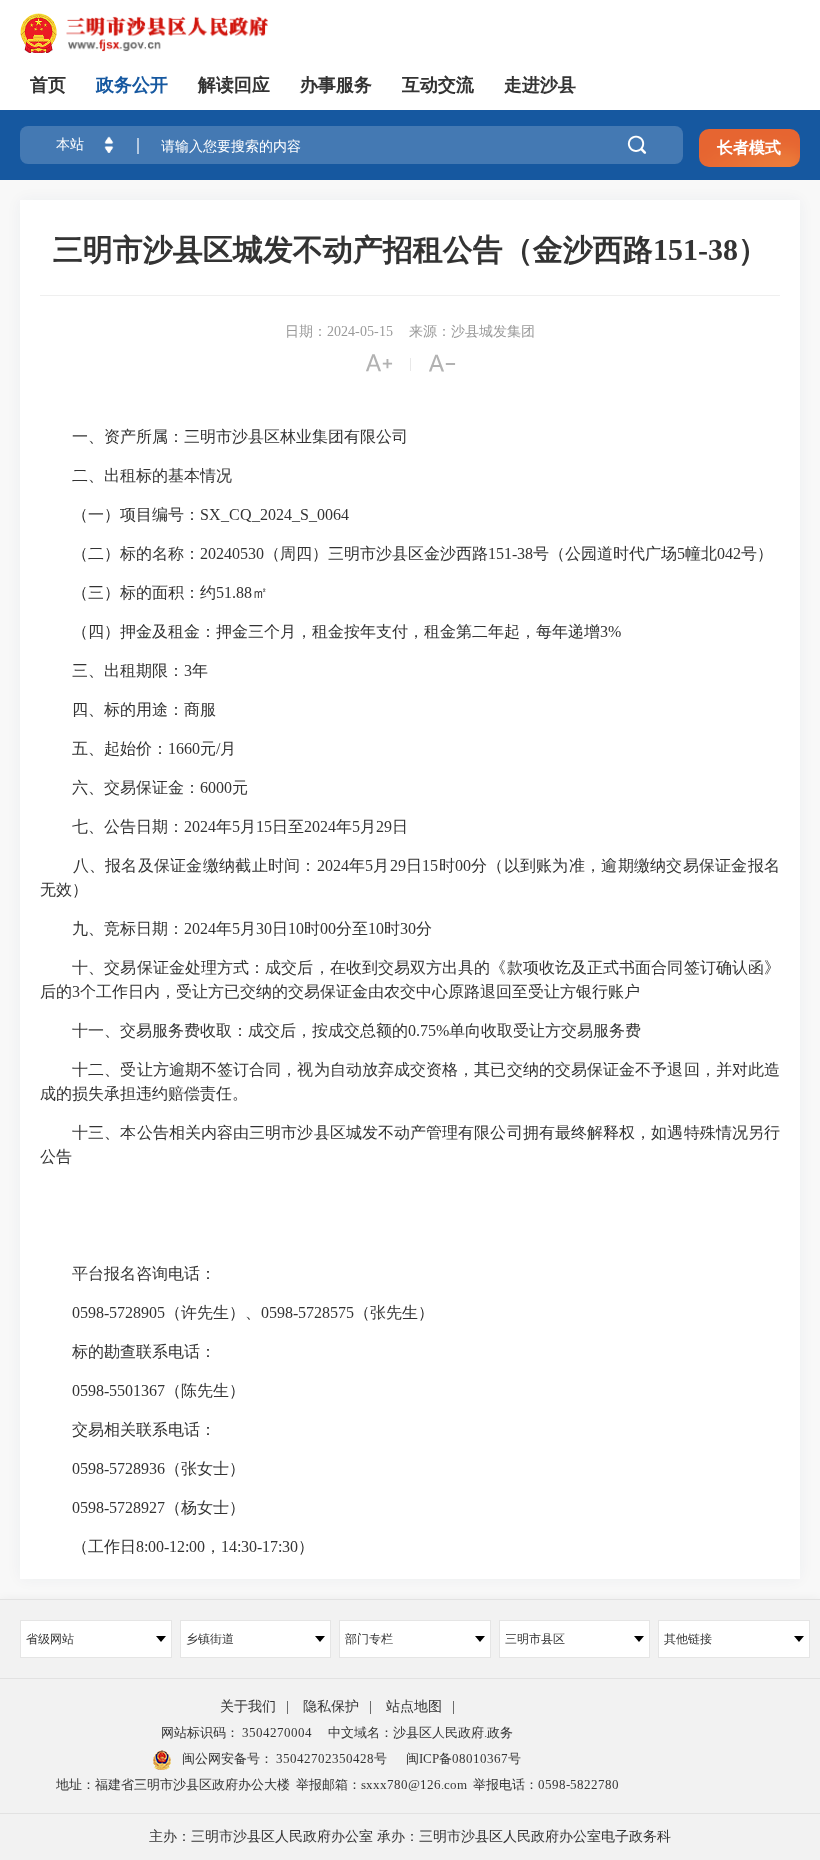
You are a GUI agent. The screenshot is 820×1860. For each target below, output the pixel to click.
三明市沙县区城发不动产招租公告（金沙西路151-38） (410, 249)
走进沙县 (540, 85)
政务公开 (132, 85)
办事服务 (336, 85)
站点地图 (414, 1706)
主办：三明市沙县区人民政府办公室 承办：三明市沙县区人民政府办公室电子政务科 (410, 1836)
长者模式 (749, 147)
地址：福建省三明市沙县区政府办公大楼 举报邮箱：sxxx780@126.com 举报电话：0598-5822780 (337, 1784)
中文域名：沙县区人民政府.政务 (420, 1732)
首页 (48, 85)
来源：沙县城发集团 (472, 331)
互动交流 (438, 85)
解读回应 (234, 85)
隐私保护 (331, 1706)
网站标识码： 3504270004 (236, 1732)
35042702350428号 (330, 1758)
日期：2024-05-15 (339, 331)
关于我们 (248, 1706)
